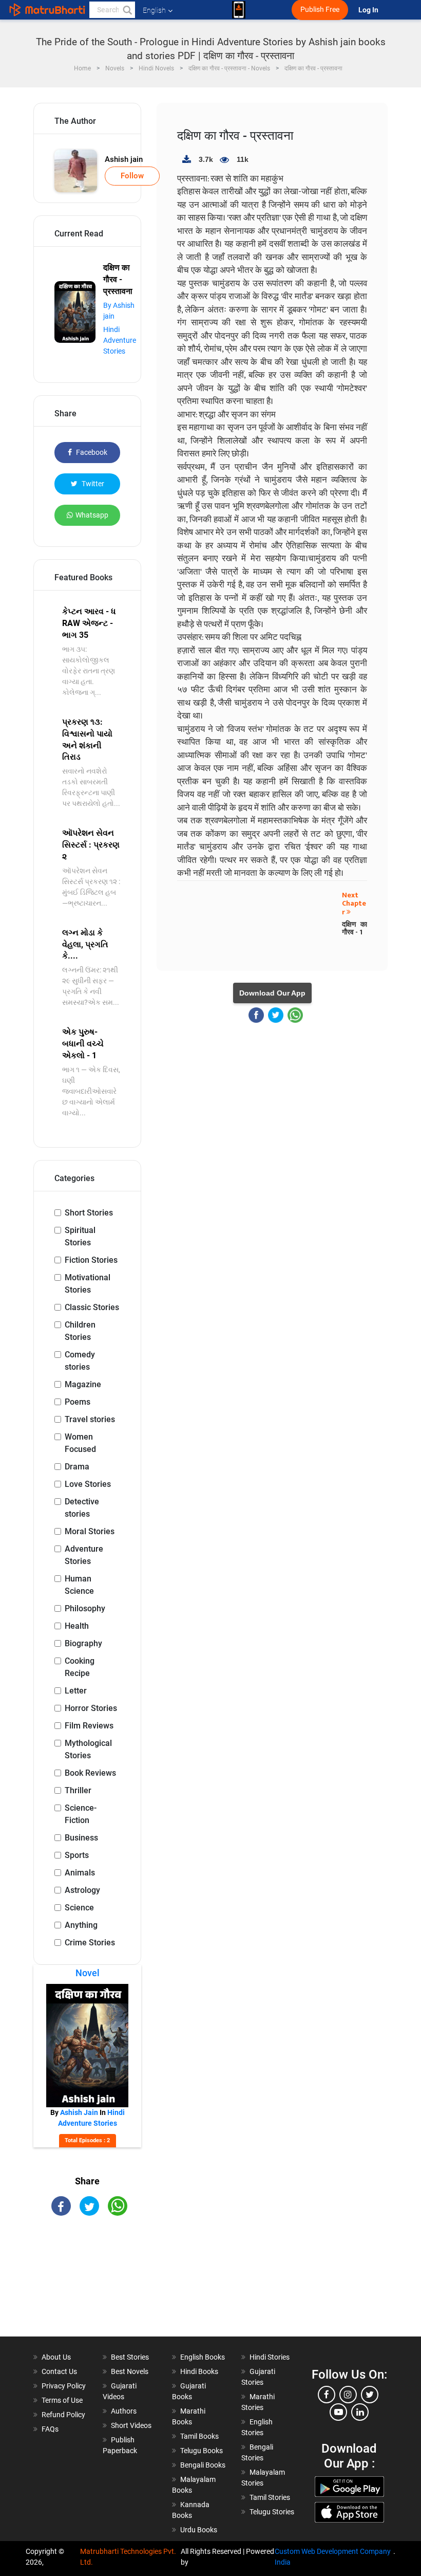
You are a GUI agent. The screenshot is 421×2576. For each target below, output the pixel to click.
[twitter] (370, 2395)
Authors (124, 2411)
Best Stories (130, 2357)
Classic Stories (92, 1307)
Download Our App (272, 993)
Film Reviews (89, 1726)
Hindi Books (199, 2371)
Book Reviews (90, 1773)
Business (81, 1838)
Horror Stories (91, 1708)
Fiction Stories (91, 1260)
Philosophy (85, 1608)
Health (77, 1626)
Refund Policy (63, 2415)
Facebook (91, 452)
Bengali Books (203, 2465)
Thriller (78, 1790)
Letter (76, 1691)
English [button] (154, 10)
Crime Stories (90, 1943)
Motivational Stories (88, 1284)
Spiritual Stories (80, 1236)
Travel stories (90, 1419)
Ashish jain (124, 159)
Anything (81, 1925)
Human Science (79, 1585)
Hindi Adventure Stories (120, 340)
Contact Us (59, 2371)
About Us (56, 2357)
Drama (77, 1467)
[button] (127, 10)
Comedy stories (80, 1361)
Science (79, 1908)
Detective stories (82, 1508)
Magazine (83, 1384)
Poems (78, 1402)
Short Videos (131, 2425)
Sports (77, 1855)
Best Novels (130, 2371)
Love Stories (88, 1484)
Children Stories (80, 1331)
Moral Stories (90, 1531)
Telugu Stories (272, 2512)
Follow (132, 176)
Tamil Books (199, 2436)
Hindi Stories (270, 2357)
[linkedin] (360, 2412)
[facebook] (327, 2395)
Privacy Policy (64, 2386)
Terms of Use (62, 2400)
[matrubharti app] (239, 10)
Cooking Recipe (80, 1667)
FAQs (50, 2429)
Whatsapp (92, 515)
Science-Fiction (81, 1814)
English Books (203, 2357)
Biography (83, 1643)
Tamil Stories (270, 2497)
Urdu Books (199, 2530)
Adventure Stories (84, 1555)
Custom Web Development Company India (333, 2557)
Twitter (92, 484)
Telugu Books (202, 2451)
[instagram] (348, 2395)
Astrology (82, 1890)
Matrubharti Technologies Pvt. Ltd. (128, 2557)
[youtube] (338, 2412)
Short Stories (89, 1213)
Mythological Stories (88, 1749)
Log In (369, 10)
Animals (80, 1873)
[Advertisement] (87, 2285)
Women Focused (80, 1443)
